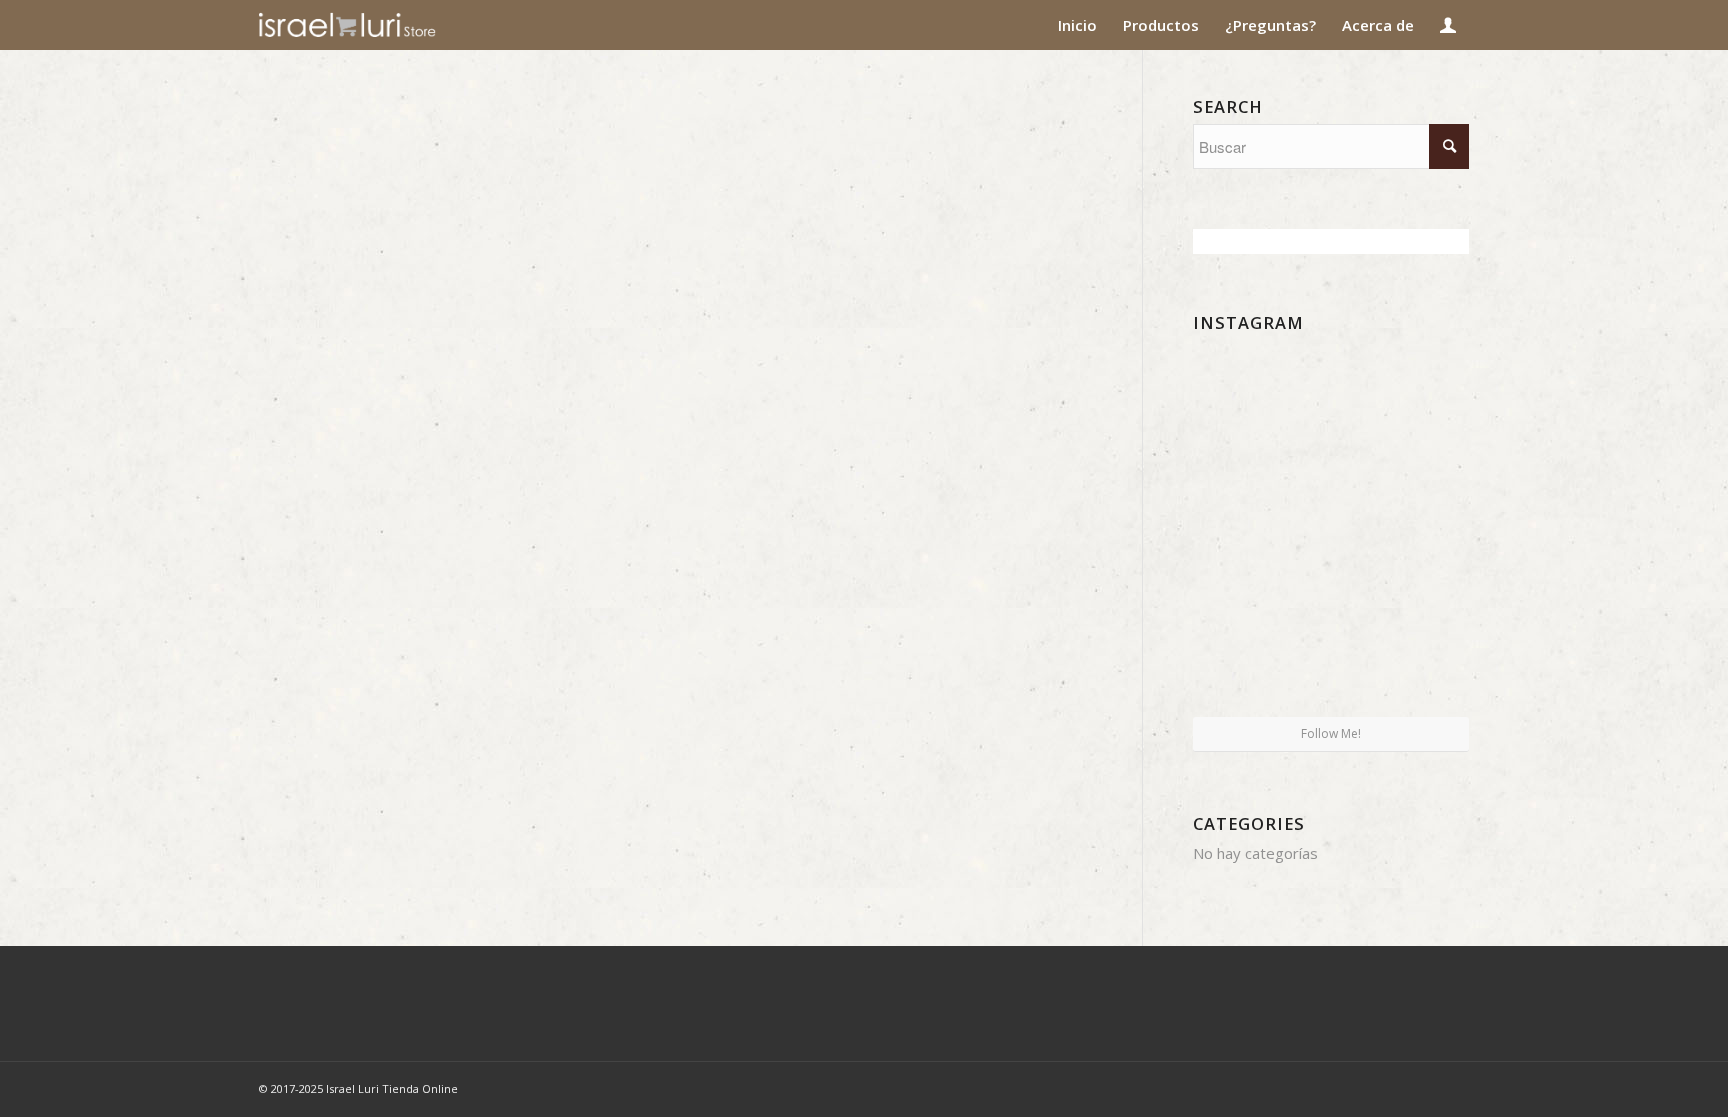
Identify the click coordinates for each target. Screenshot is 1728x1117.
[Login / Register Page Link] (1448, 25)
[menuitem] (1077, 25)
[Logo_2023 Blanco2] (383, 25)
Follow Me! (1331, 733)
